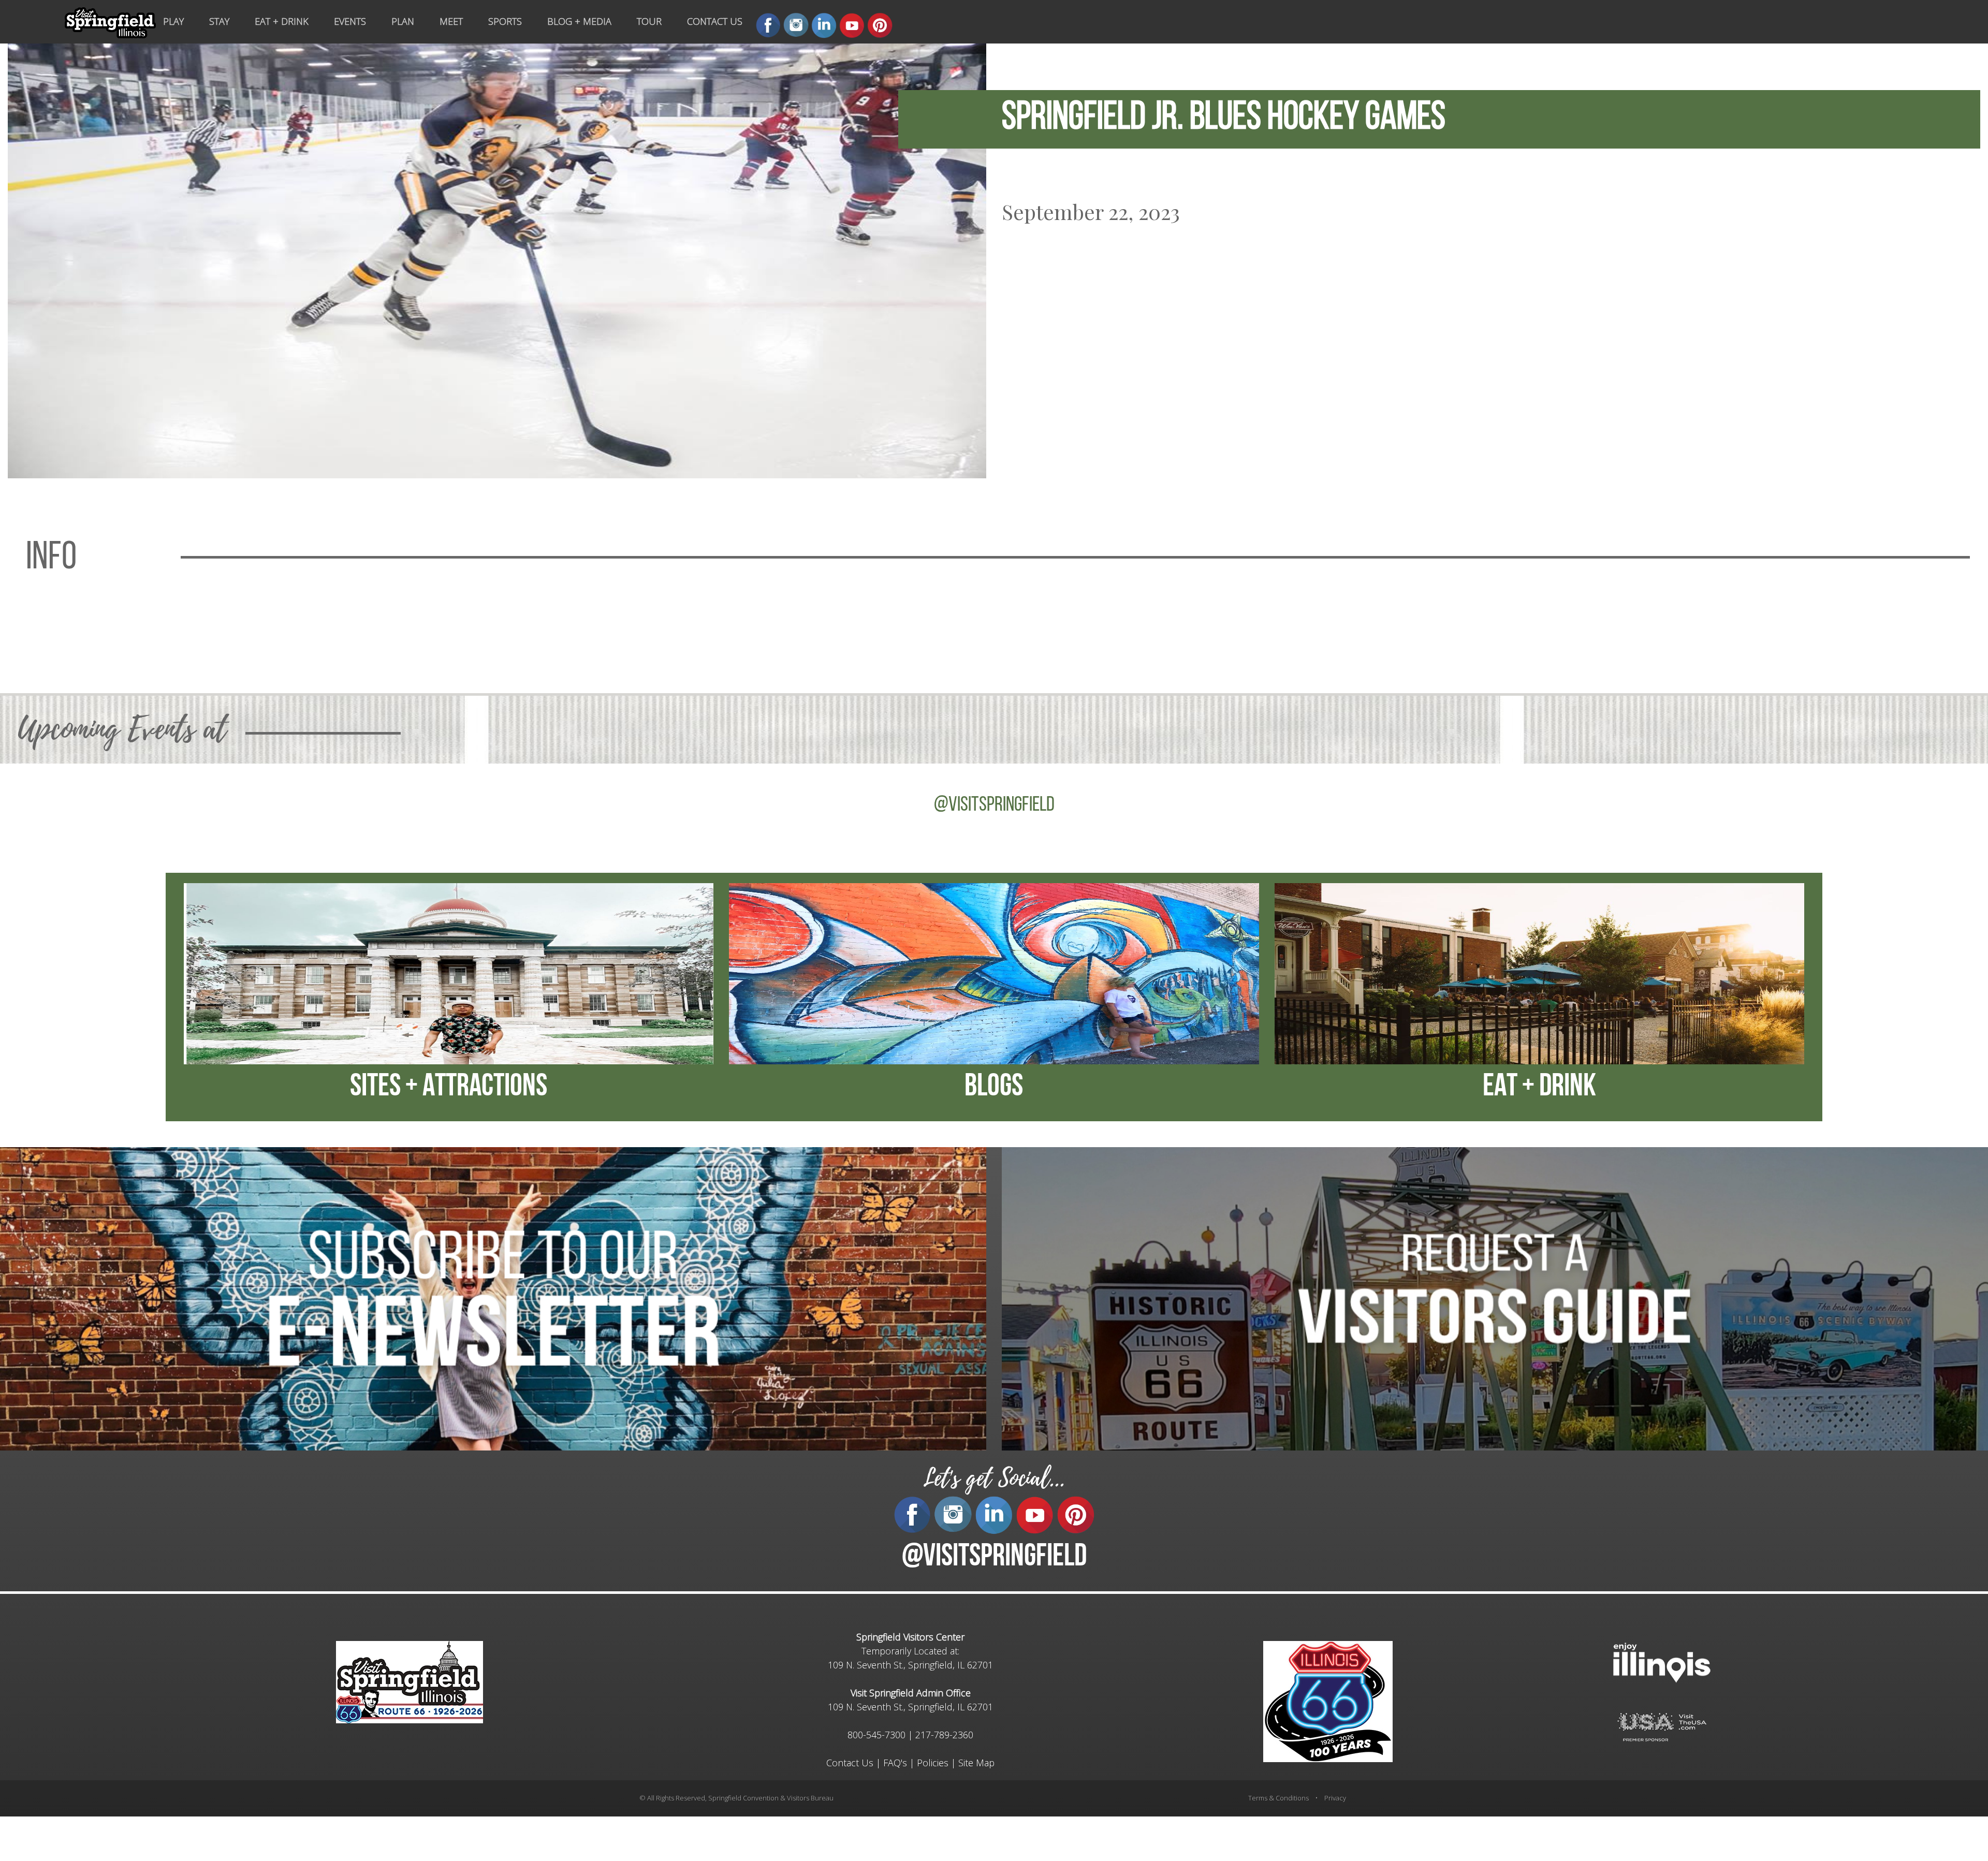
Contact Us (850, 1763)
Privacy (1335, 1798)
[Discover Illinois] (1662, 1726)
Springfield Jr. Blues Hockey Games (1224, 119)
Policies (933, 1763)
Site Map (976, 1763)
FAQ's (895, 1763)
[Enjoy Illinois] (1662, 1661)
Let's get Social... (994, 1478)
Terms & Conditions (1278, 1798)
